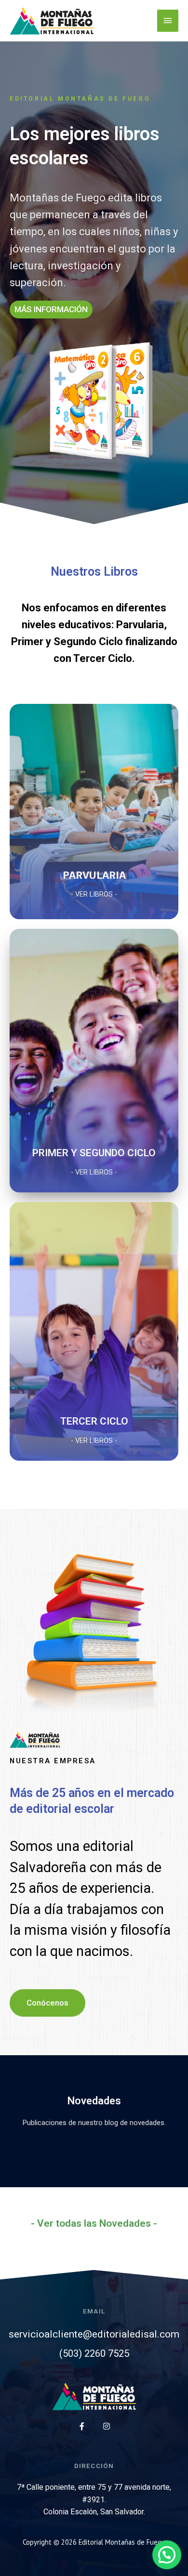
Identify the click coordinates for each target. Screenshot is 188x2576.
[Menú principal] (168, 21)
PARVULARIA (94, 875)
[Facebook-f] (82, 2426)
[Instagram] (107, 2426)
